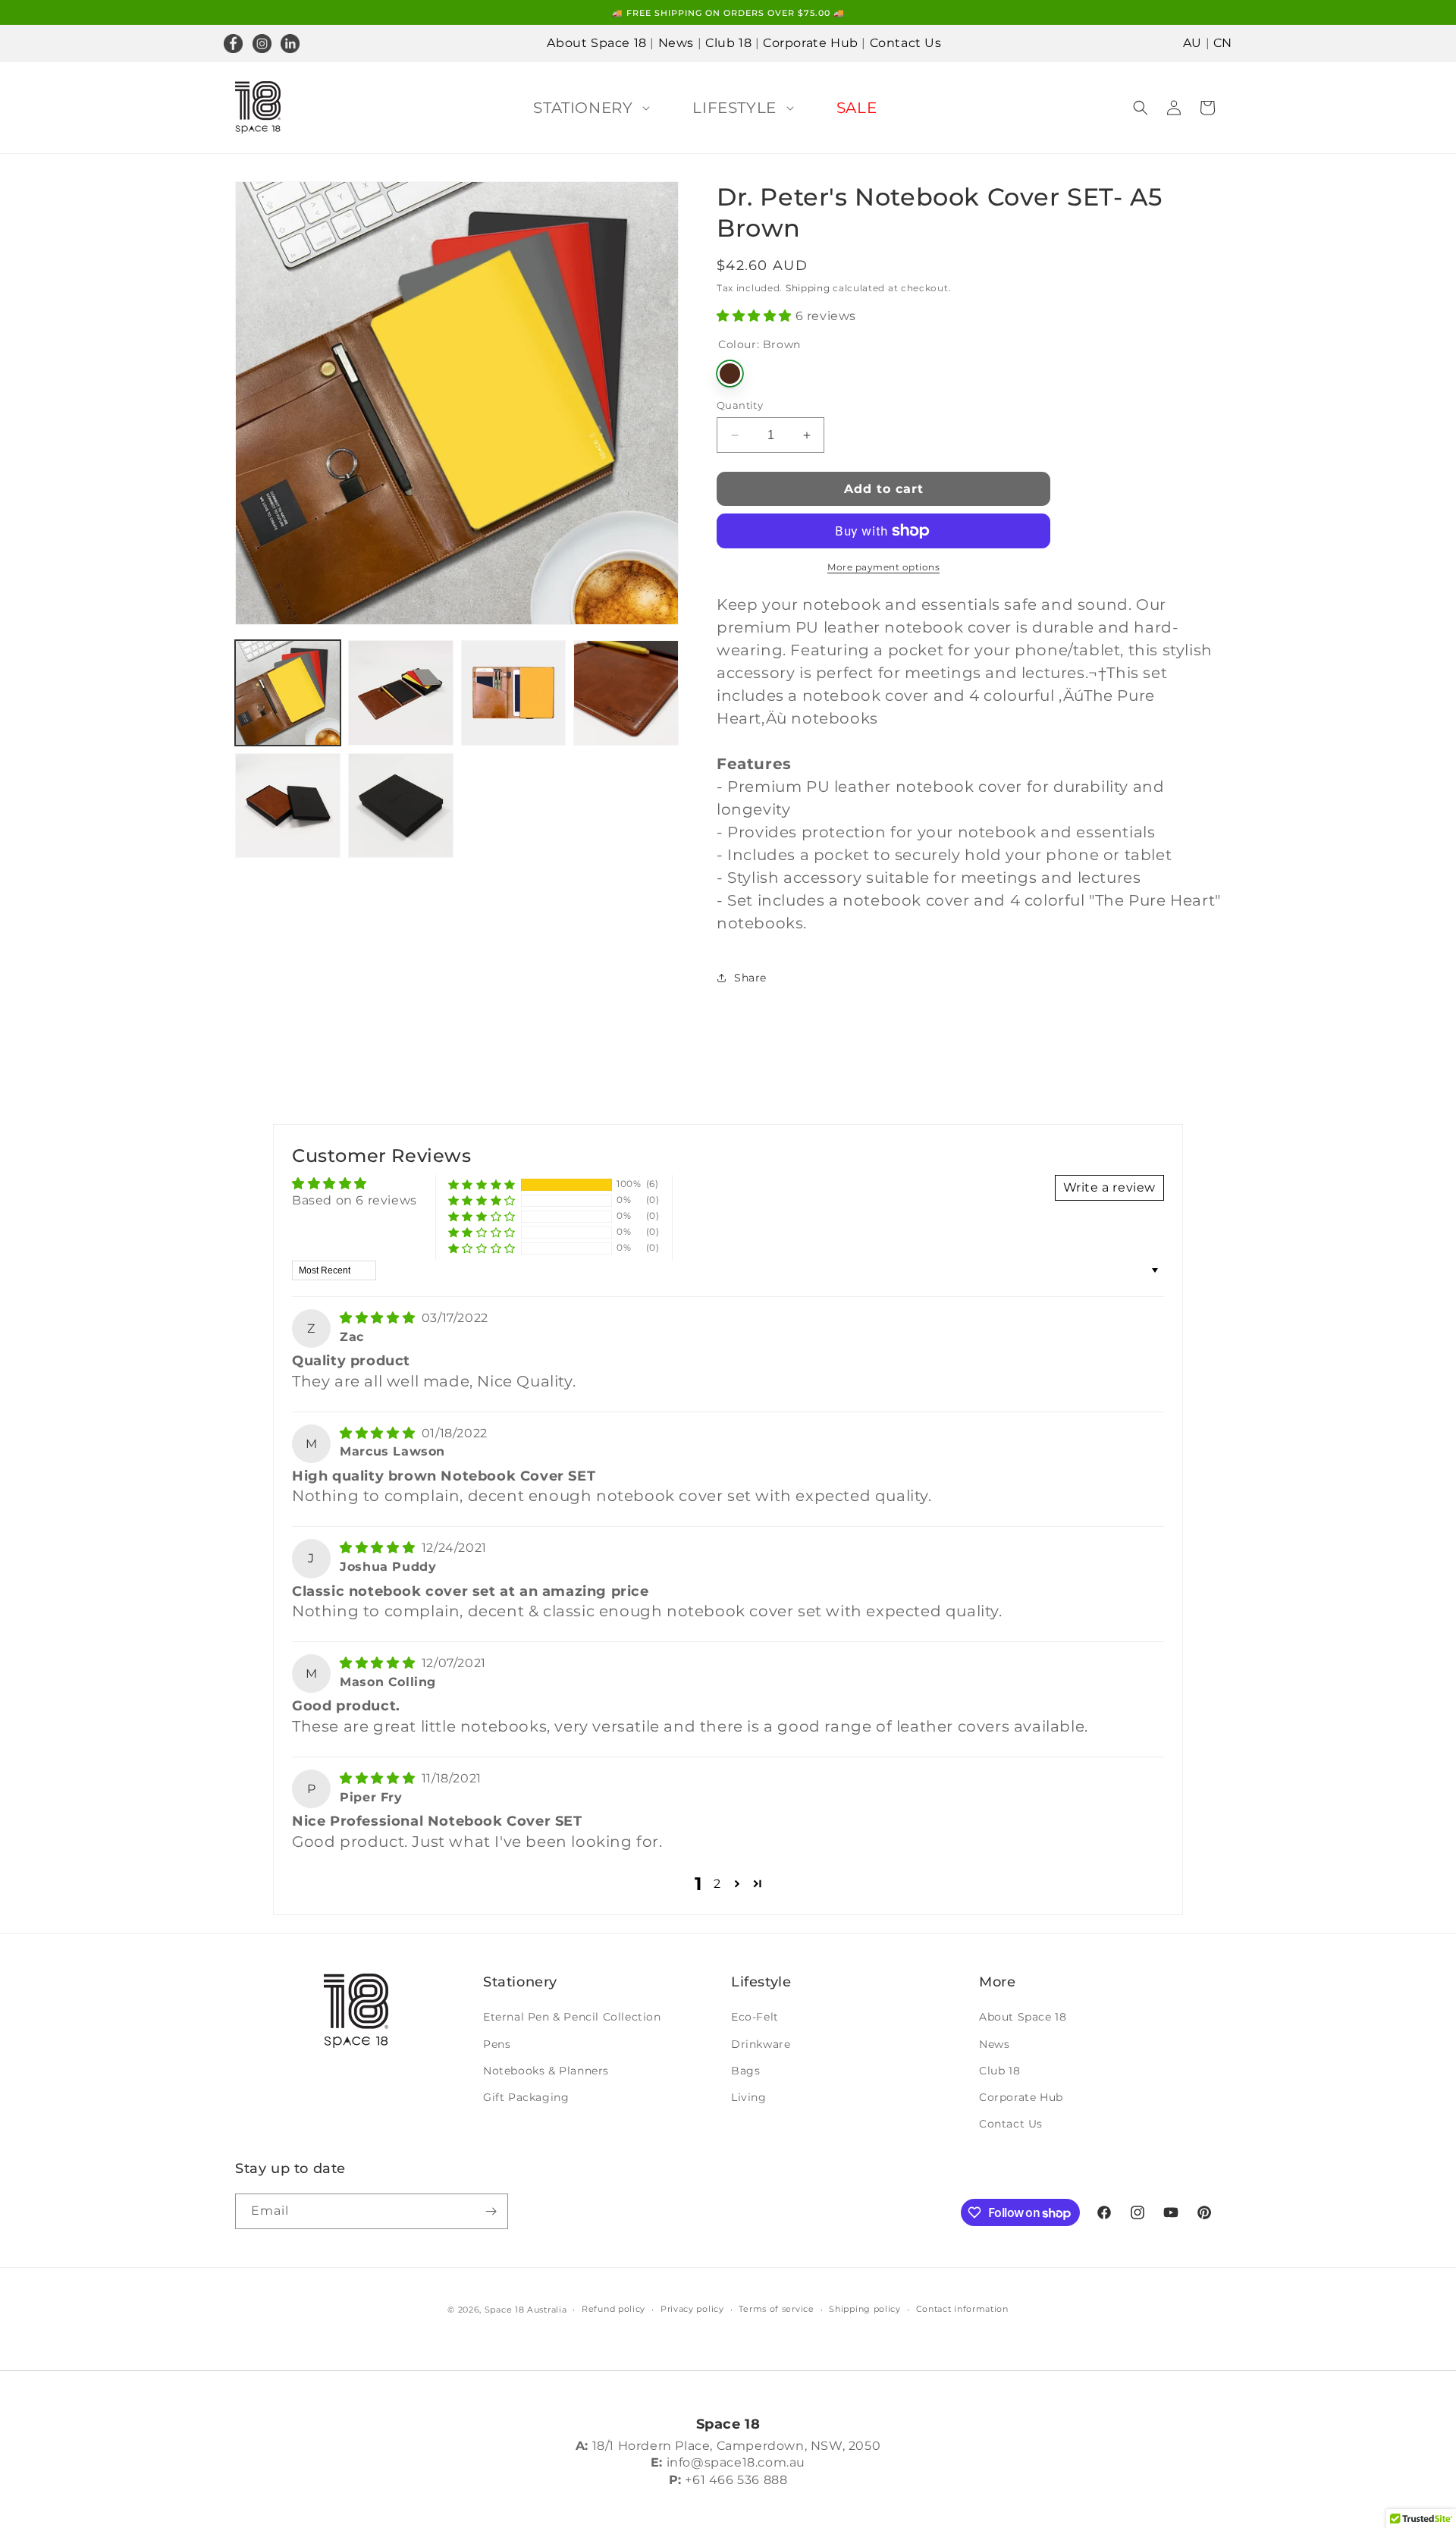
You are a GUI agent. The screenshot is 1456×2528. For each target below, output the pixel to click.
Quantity (740, 405)
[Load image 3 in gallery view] (514, 693)
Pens (497, 2044)
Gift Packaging (526, 2097)
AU (1192, 43)
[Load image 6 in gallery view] (401, 806)
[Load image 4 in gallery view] (626, 693)
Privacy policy (692, 2309)
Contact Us (906, 43)
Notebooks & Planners (546, 2071)
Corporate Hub (811, 43)
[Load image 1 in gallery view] (288, 693)
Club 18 (728, 43)
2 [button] (717, 1884)
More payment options (883, 567)
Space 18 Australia (526, 2310)
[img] (379, 1318)
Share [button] (750, 978)
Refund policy (613, 2309)
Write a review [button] (1109, 1187)
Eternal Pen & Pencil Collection (572, 2017)
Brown (730, 374)
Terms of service (776, 2309)
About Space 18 (596, 43)
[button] (588, 108)
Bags (745, 2071)
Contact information (962, 2309)
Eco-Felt (755, 2017)
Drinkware (761, 2044)
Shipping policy (865, 2309)
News (676, 43)
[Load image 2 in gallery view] (401, 693)
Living (749, 2097)
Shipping (808, 288)
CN (1223, 43)
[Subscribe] (491, 2211)
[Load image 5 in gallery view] (288, 806)
